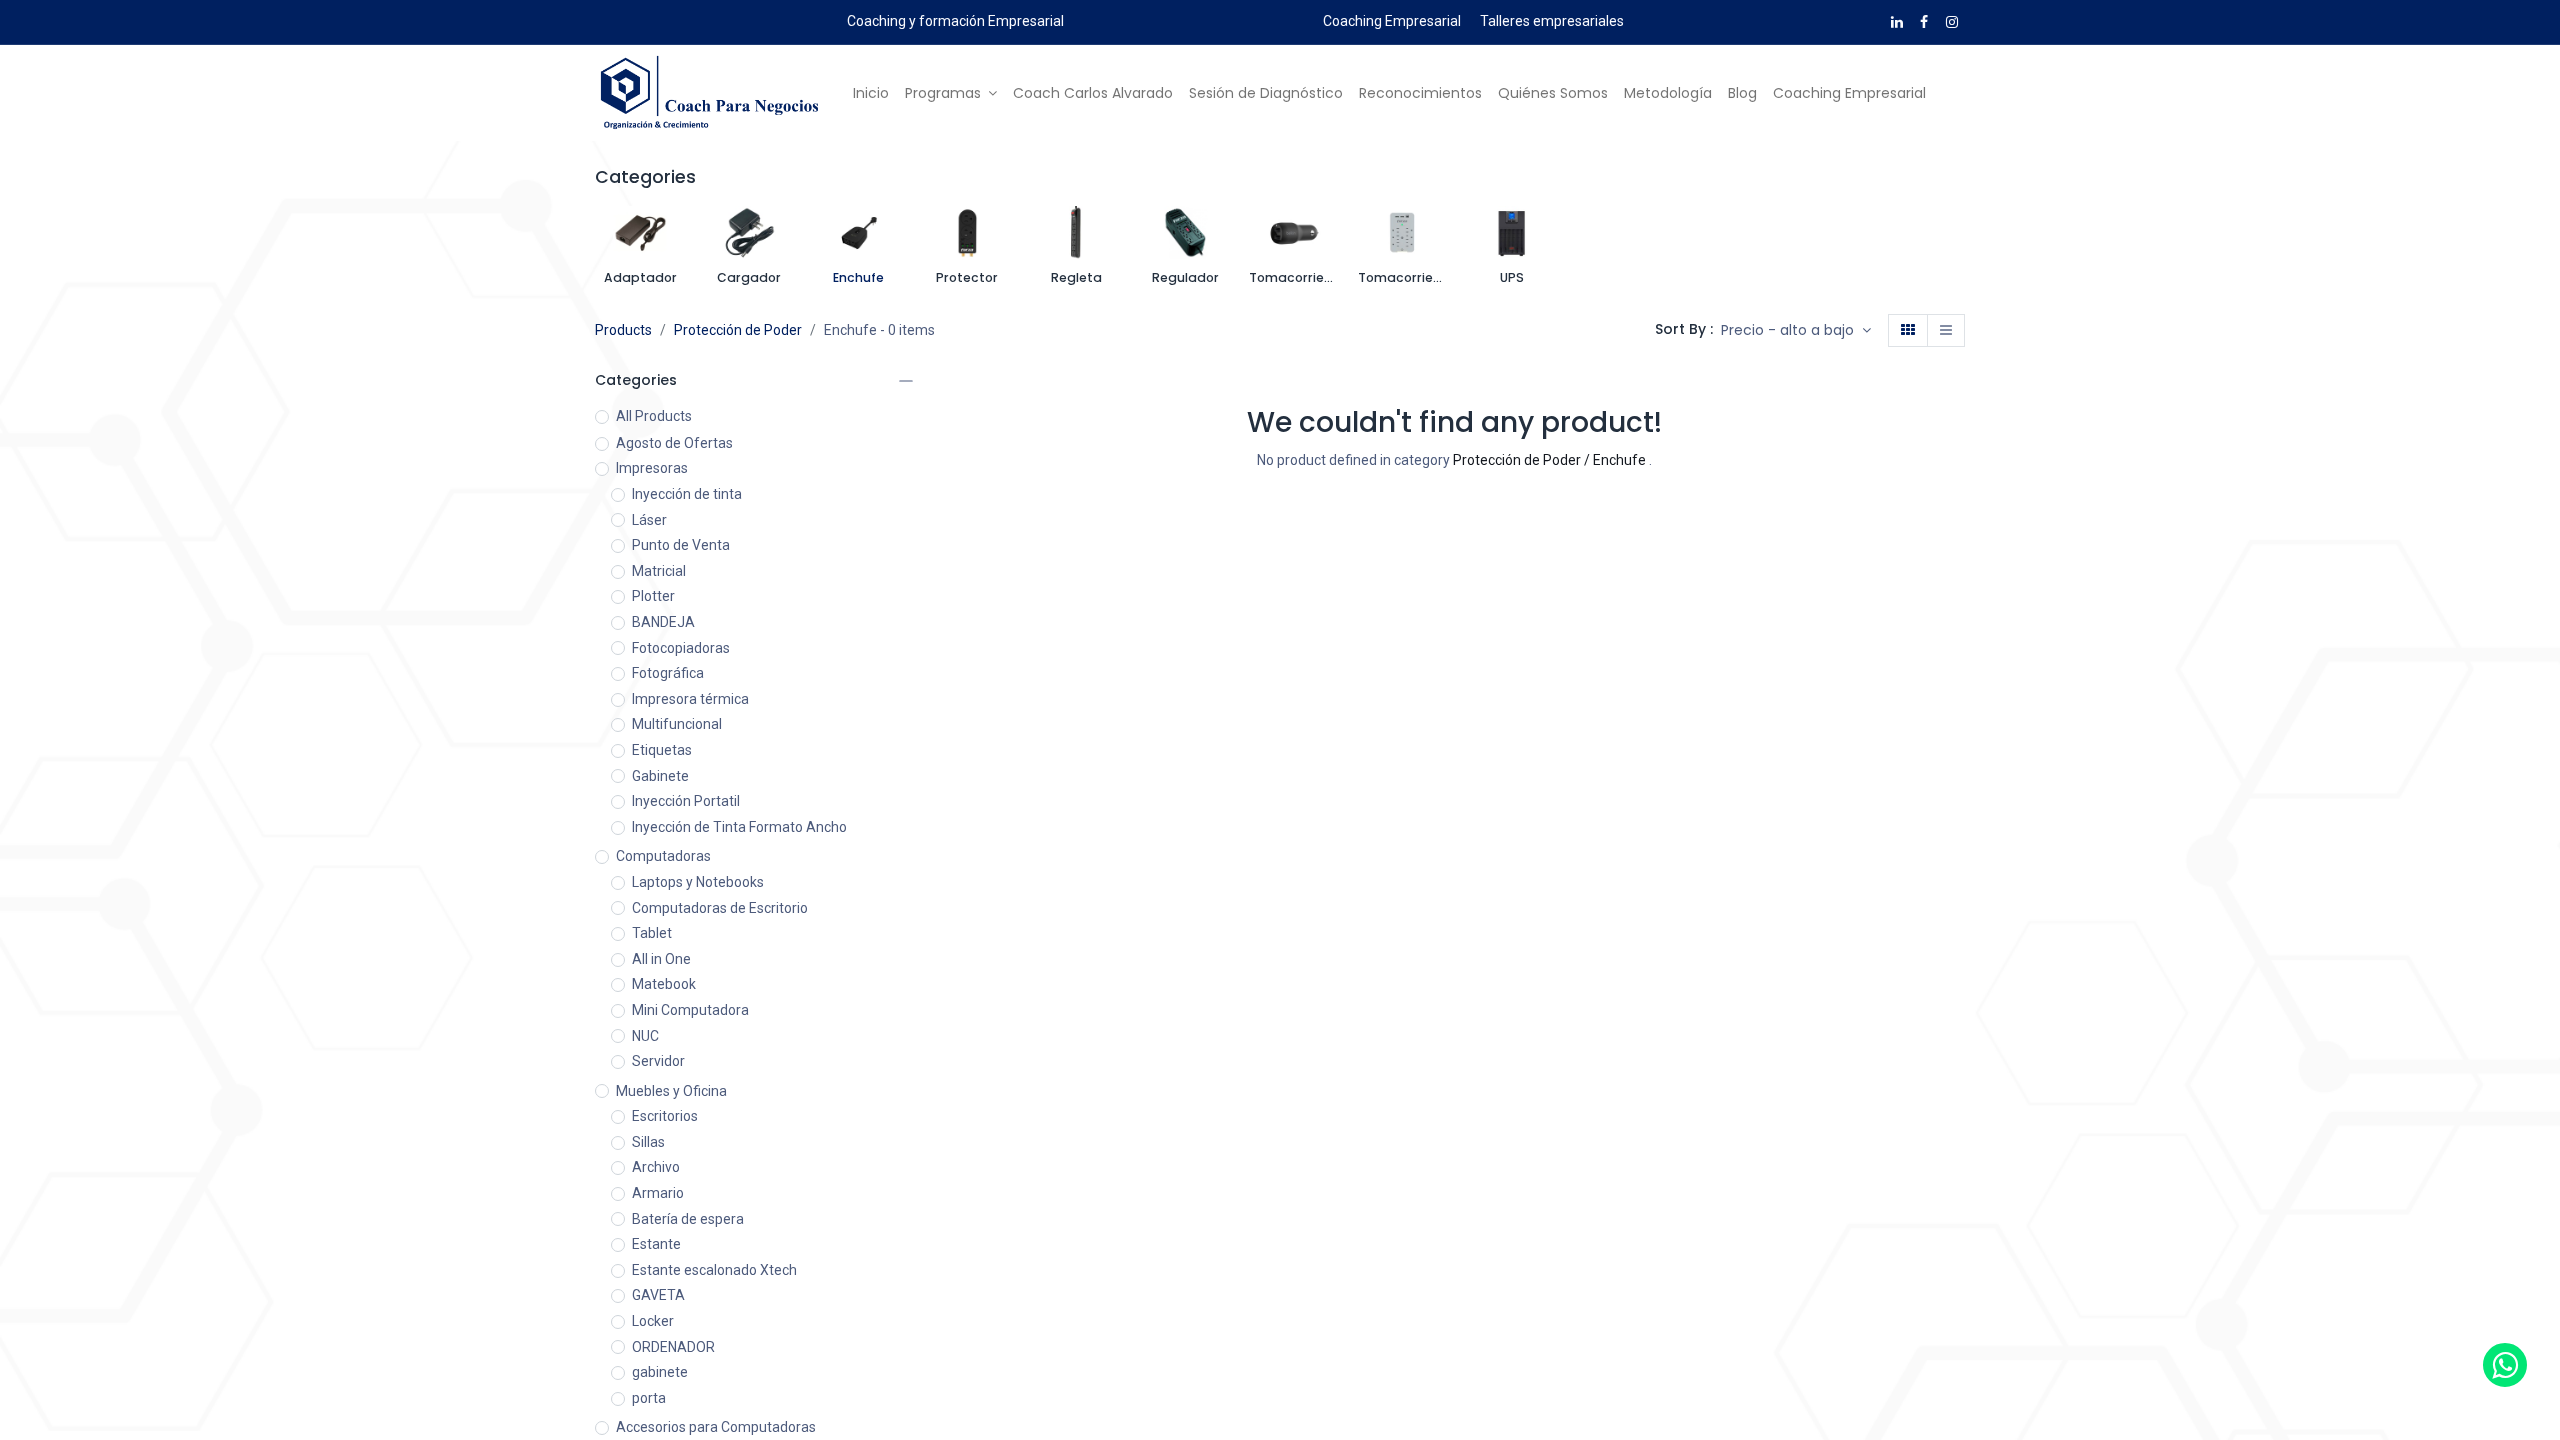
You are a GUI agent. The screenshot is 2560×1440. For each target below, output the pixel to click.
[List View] (1946, 331)
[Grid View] (1908, 331)
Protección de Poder (738, 330)
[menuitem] (871, 94)
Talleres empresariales (1552, 21)
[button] (1796, 331)
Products (623, 330)
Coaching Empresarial (1392, 21)
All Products (654, 416)
